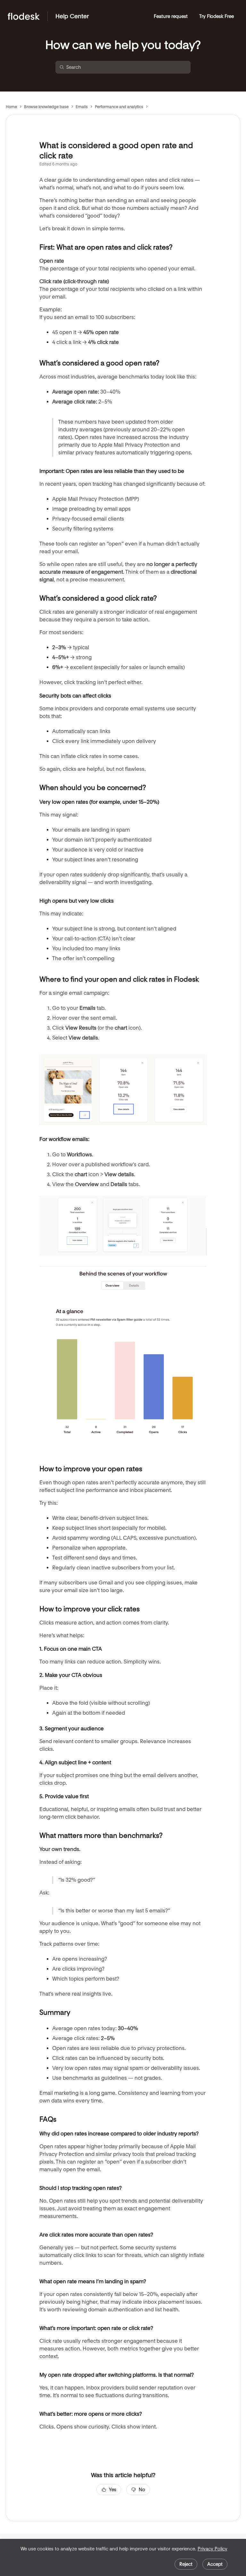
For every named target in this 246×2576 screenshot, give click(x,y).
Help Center (72, 16)
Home (11, 107)
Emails (82, 107)
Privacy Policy (213, 2549)
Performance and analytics (119, 107)
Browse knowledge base (46, 107)
